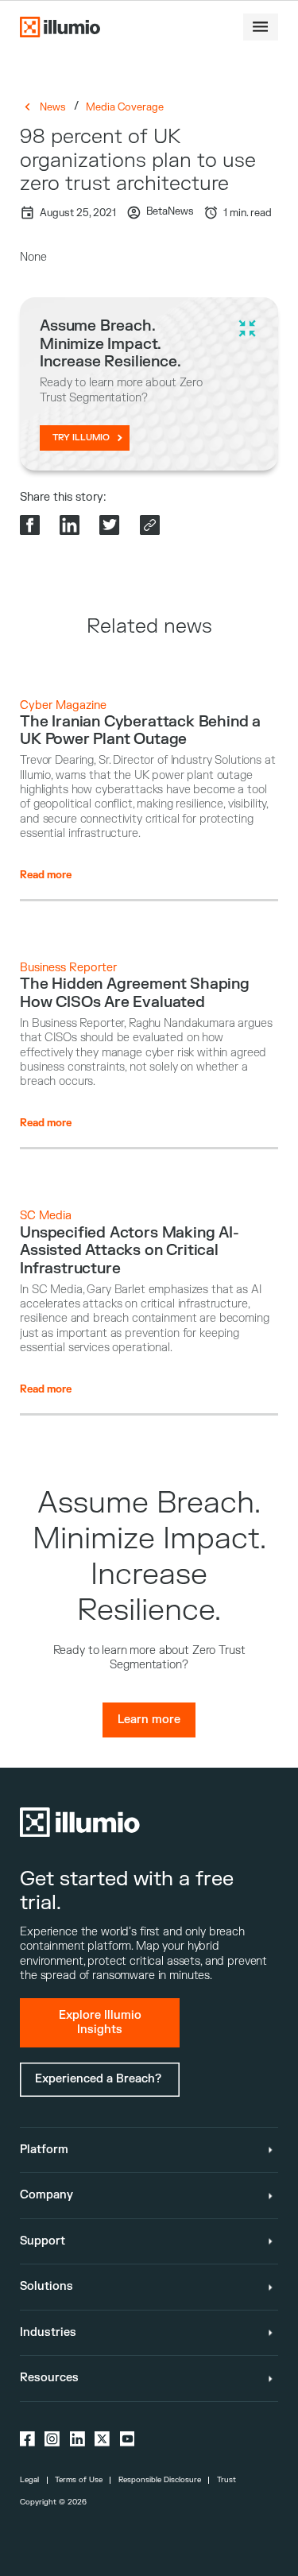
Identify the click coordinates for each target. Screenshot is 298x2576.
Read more (46, 875)
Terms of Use (79, 2480)
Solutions (46, 2286)
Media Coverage (125, 107)
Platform (44, 2150)
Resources (49, 2378)
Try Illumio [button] (81, 438)
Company (46, 2195)
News (53, 107)
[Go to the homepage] (60, 27)
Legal (29, 2480)
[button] (261, 27)
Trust (226, 2480)
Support (43, 2241)
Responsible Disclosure (160, 2480)
